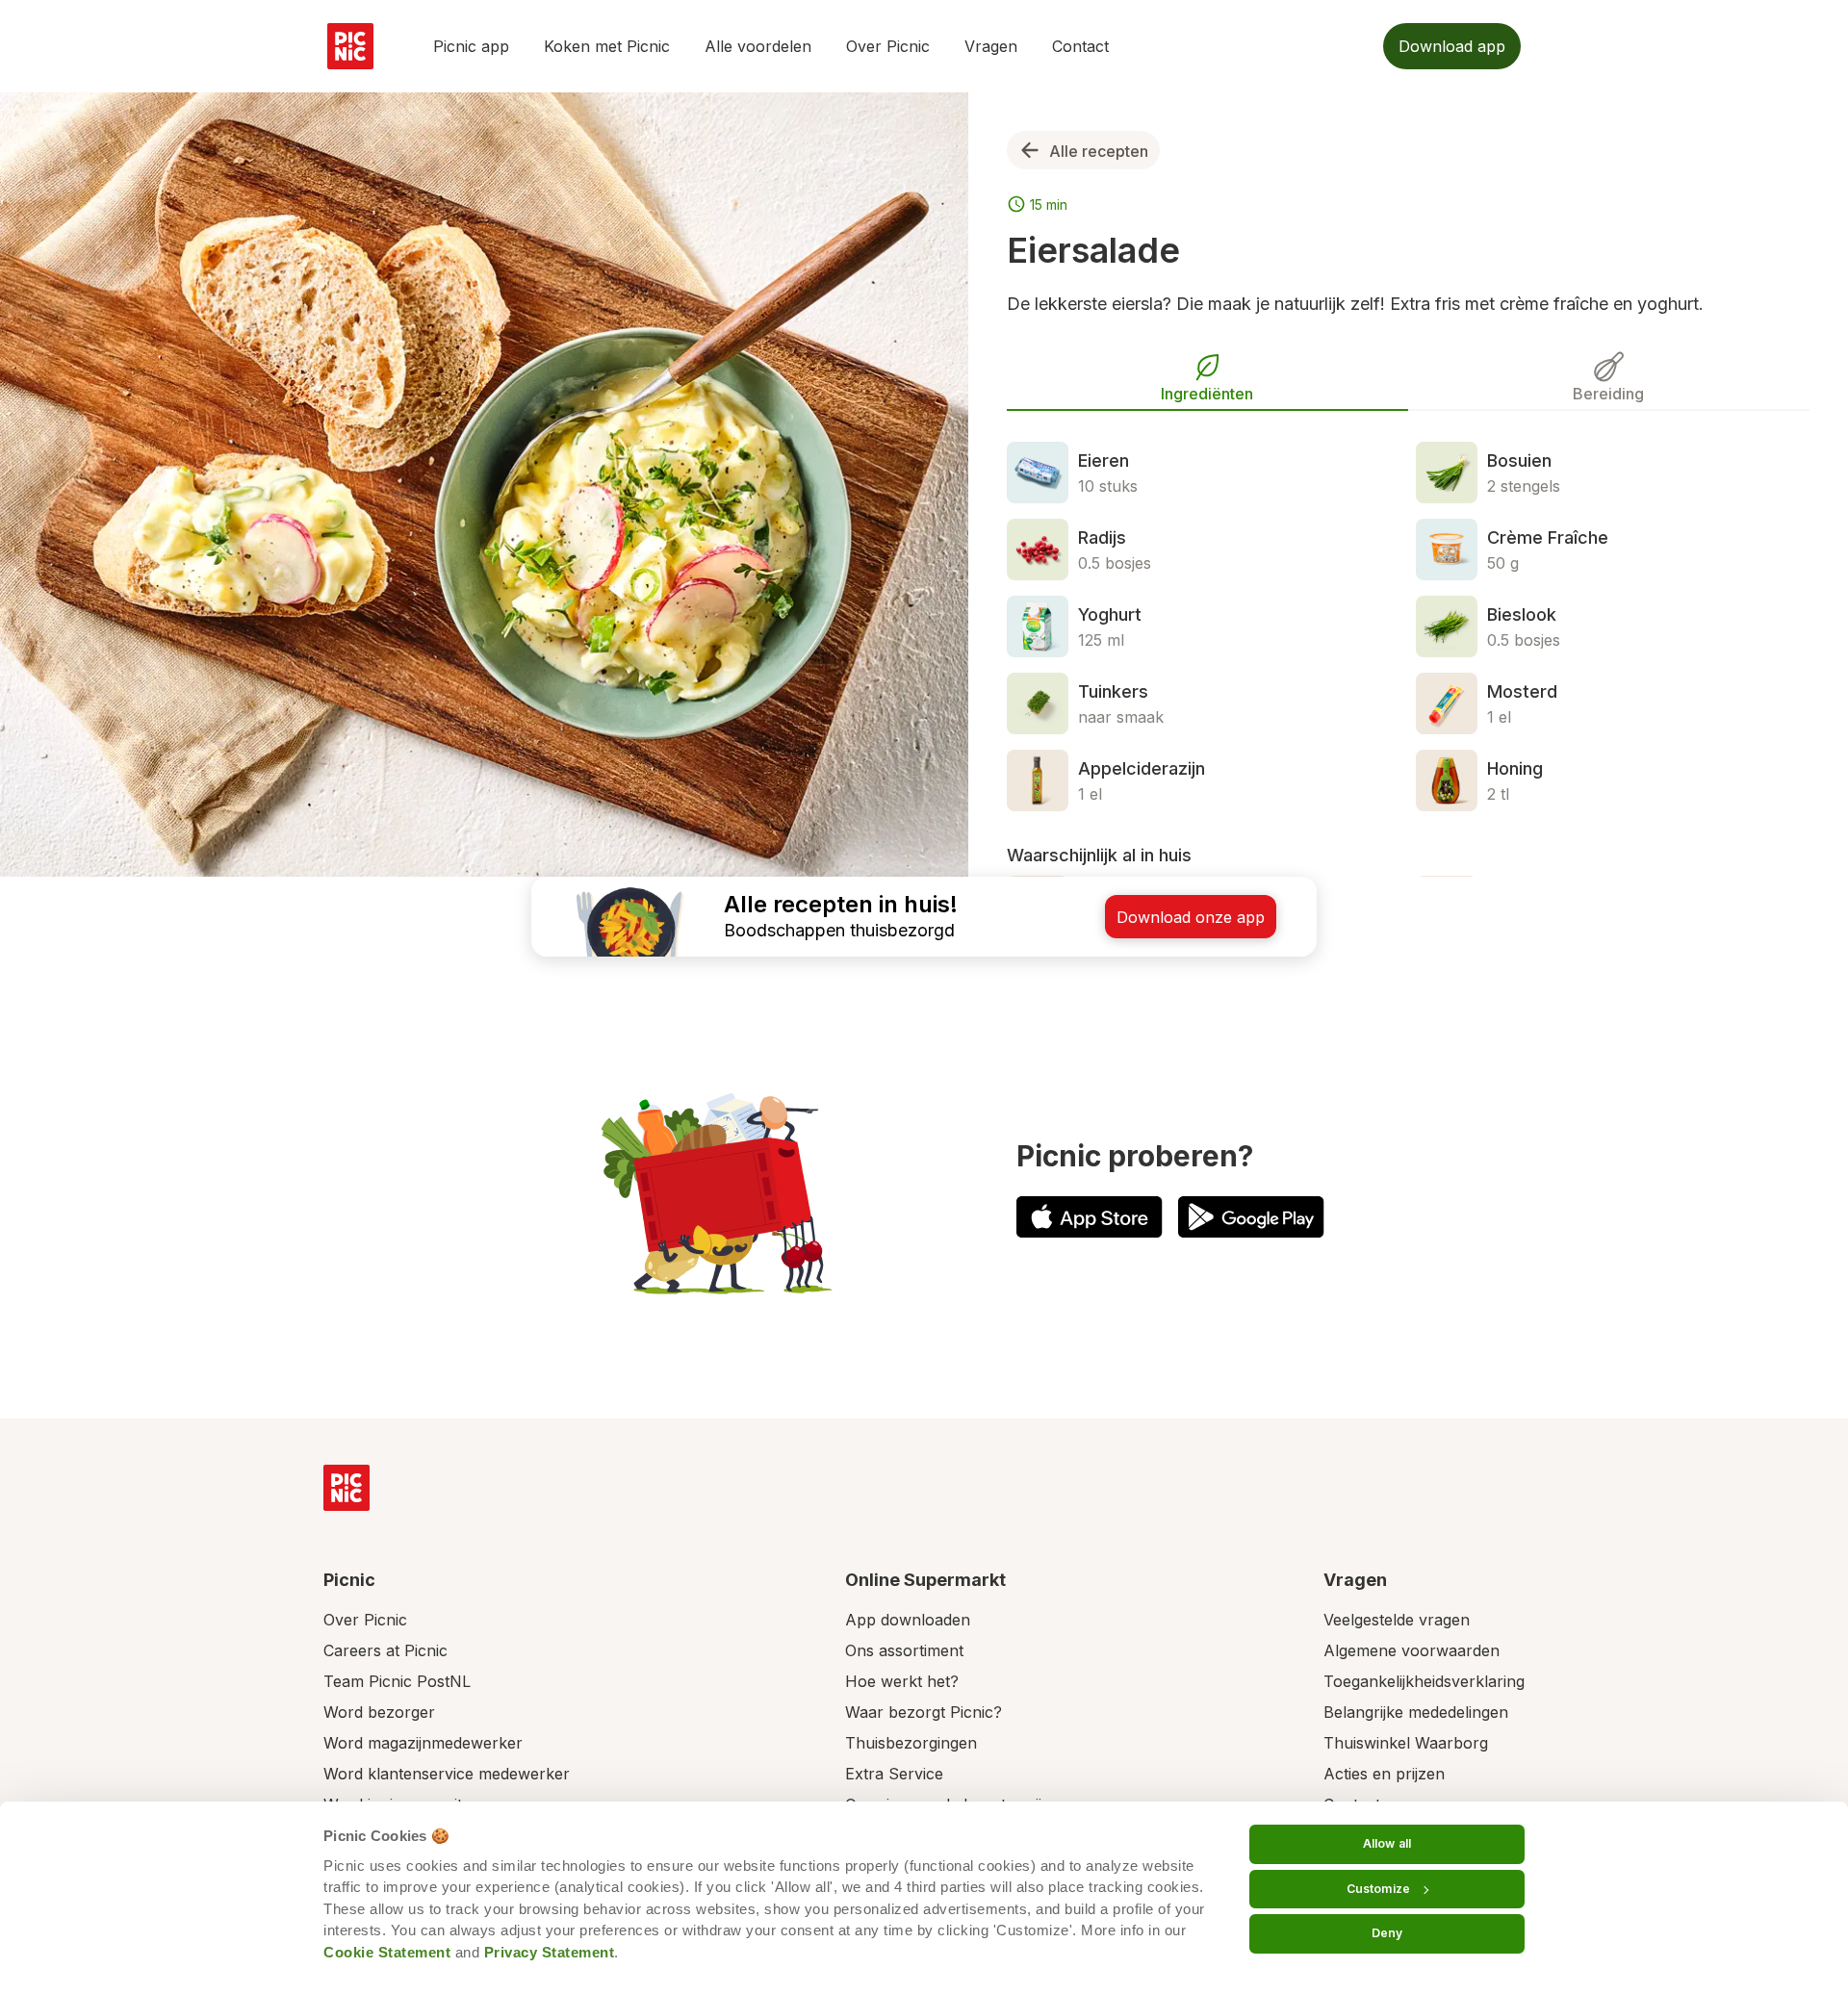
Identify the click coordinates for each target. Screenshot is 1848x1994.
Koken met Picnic (607, 46)
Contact (1080, 46)
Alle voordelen (758, 46)
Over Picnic (888, 46)
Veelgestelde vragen (1397, 1620)
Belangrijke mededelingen (1416, 1712)
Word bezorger (379, 1712)
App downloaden (908, 1620)
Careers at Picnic (385, 1650)
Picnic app (471, 46)
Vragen (991, 46)
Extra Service (894, 1774)
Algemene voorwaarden (1412, 1650)
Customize (1378, 1889)
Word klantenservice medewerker (447, 1774)
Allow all (1387, 1843)
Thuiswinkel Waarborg (1406, 1743)
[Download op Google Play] (1251, 1217)
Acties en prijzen (1384, 1774)
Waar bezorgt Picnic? (924, 1712)
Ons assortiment (904, 1650)
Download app (1452, 46)
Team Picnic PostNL (397, 1681)
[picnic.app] (350, 46)
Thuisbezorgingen (911, 1743)
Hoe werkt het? (902, 1681)
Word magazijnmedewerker (423, 1743)
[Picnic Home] (346, 1488)
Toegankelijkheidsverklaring (1424, 1681)
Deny (1387, 1933)
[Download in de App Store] (1090, 1217)
